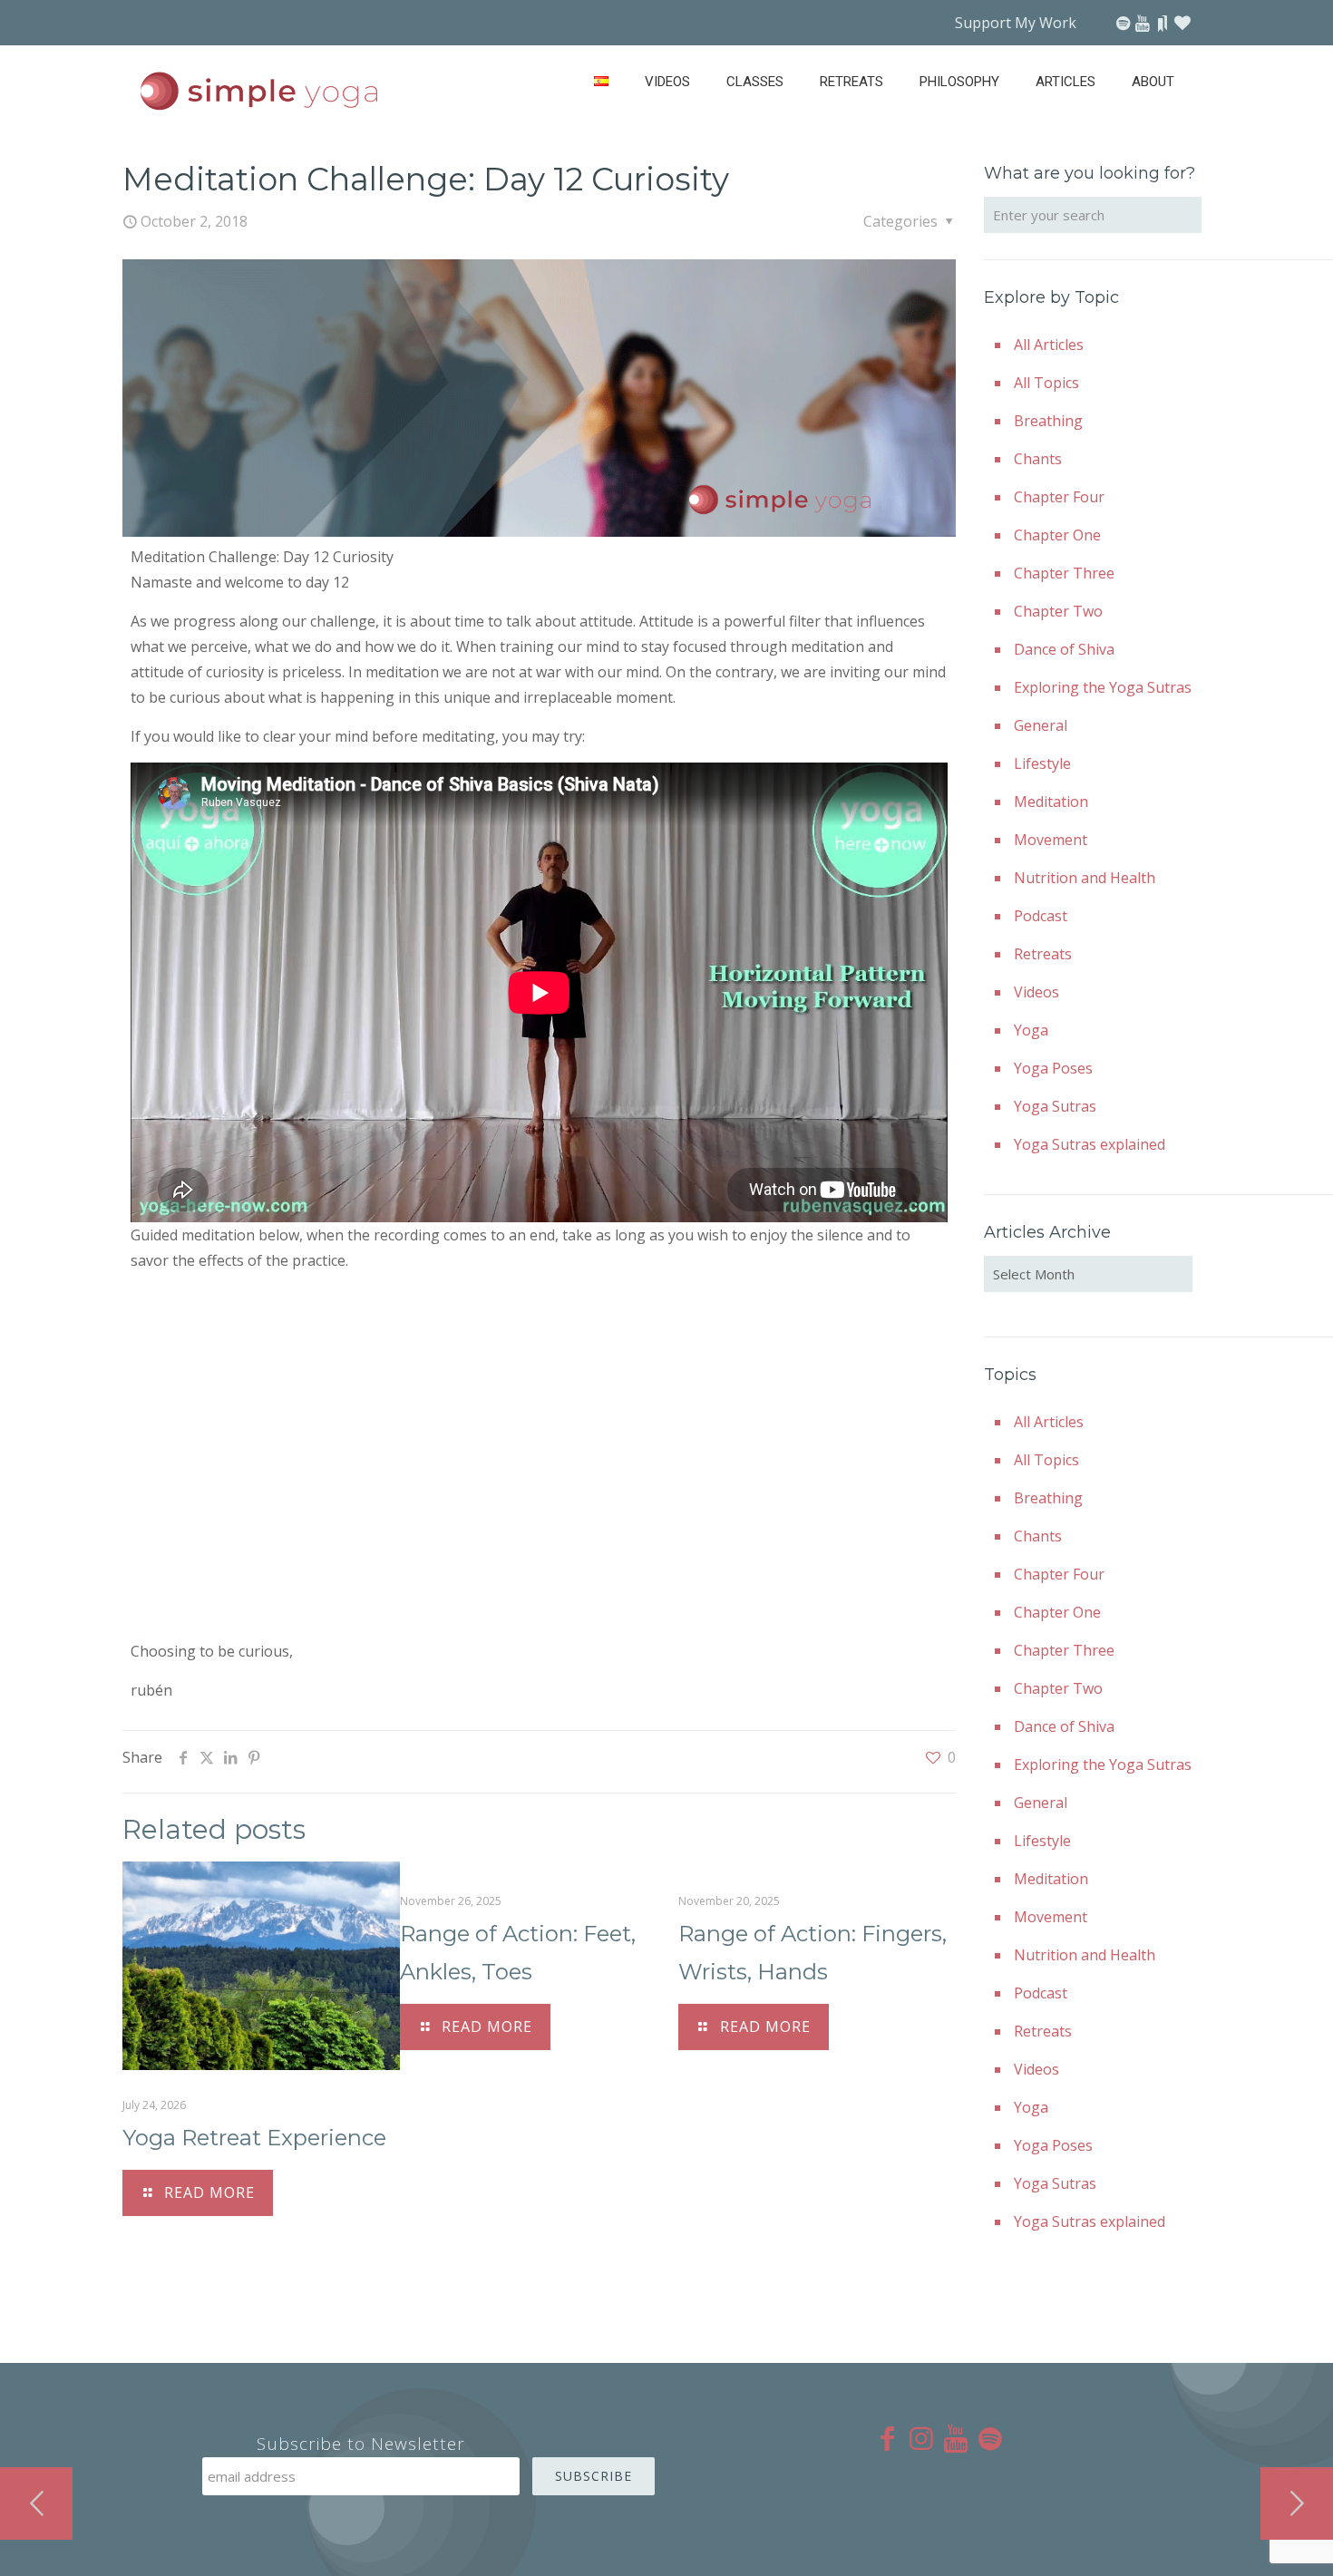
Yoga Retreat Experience (254, 2138)
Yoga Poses (1053, 1068)
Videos (1036, 992)
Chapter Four (1059, 497)
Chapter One (1057, 535)
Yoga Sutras (1055, 1106)
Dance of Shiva (1064, 649)
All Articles (1049, 345)
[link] (851, 127)
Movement (1051, 840)
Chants (1038, 459)
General (1041, 725)
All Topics (1046, 383)
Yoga (1031, 1030)
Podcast (1041, 916)
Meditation (1051, 802)
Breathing (1048, 421)
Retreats (1043, 954)
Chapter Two (1058, 611)
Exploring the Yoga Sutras (1103, 687)
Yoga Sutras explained (1090, 1144)
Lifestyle (1042, 763)
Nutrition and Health (1085, 878)
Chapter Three (1064, 573)
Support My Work (1016, 23)
